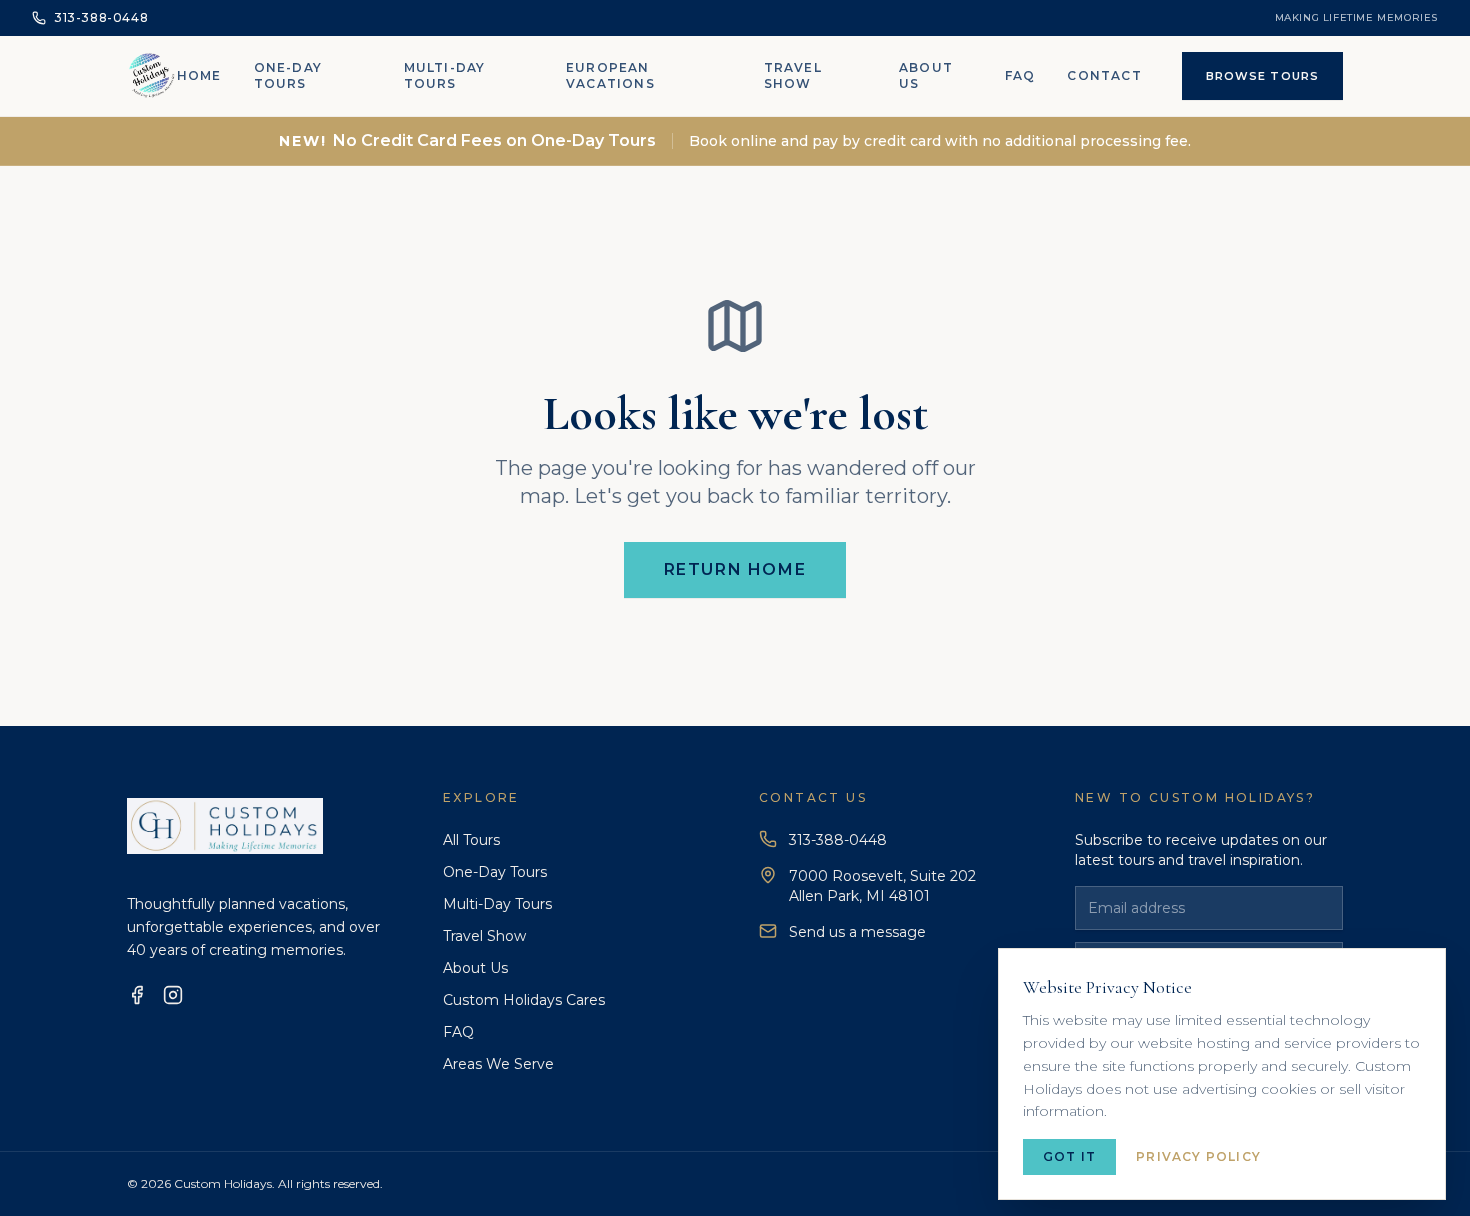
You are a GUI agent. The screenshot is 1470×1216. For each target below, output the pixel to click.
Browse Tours (1262, 76)
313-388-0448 (838, 840)
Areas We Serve (498, 1064)
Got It (1069, 1156)
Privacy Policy (1198, 1156)
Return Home (735, 569)
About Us (926, 75)
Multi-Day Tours (445, 75)
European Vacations (610, 75)
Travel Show (793, 75)
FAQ (1020, 75)
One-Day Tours (288, 75)
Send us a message (857, 932)
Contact (1104, 75)
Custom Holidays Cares (524, 1000)
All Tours (471, 840)
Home (199, 75)
